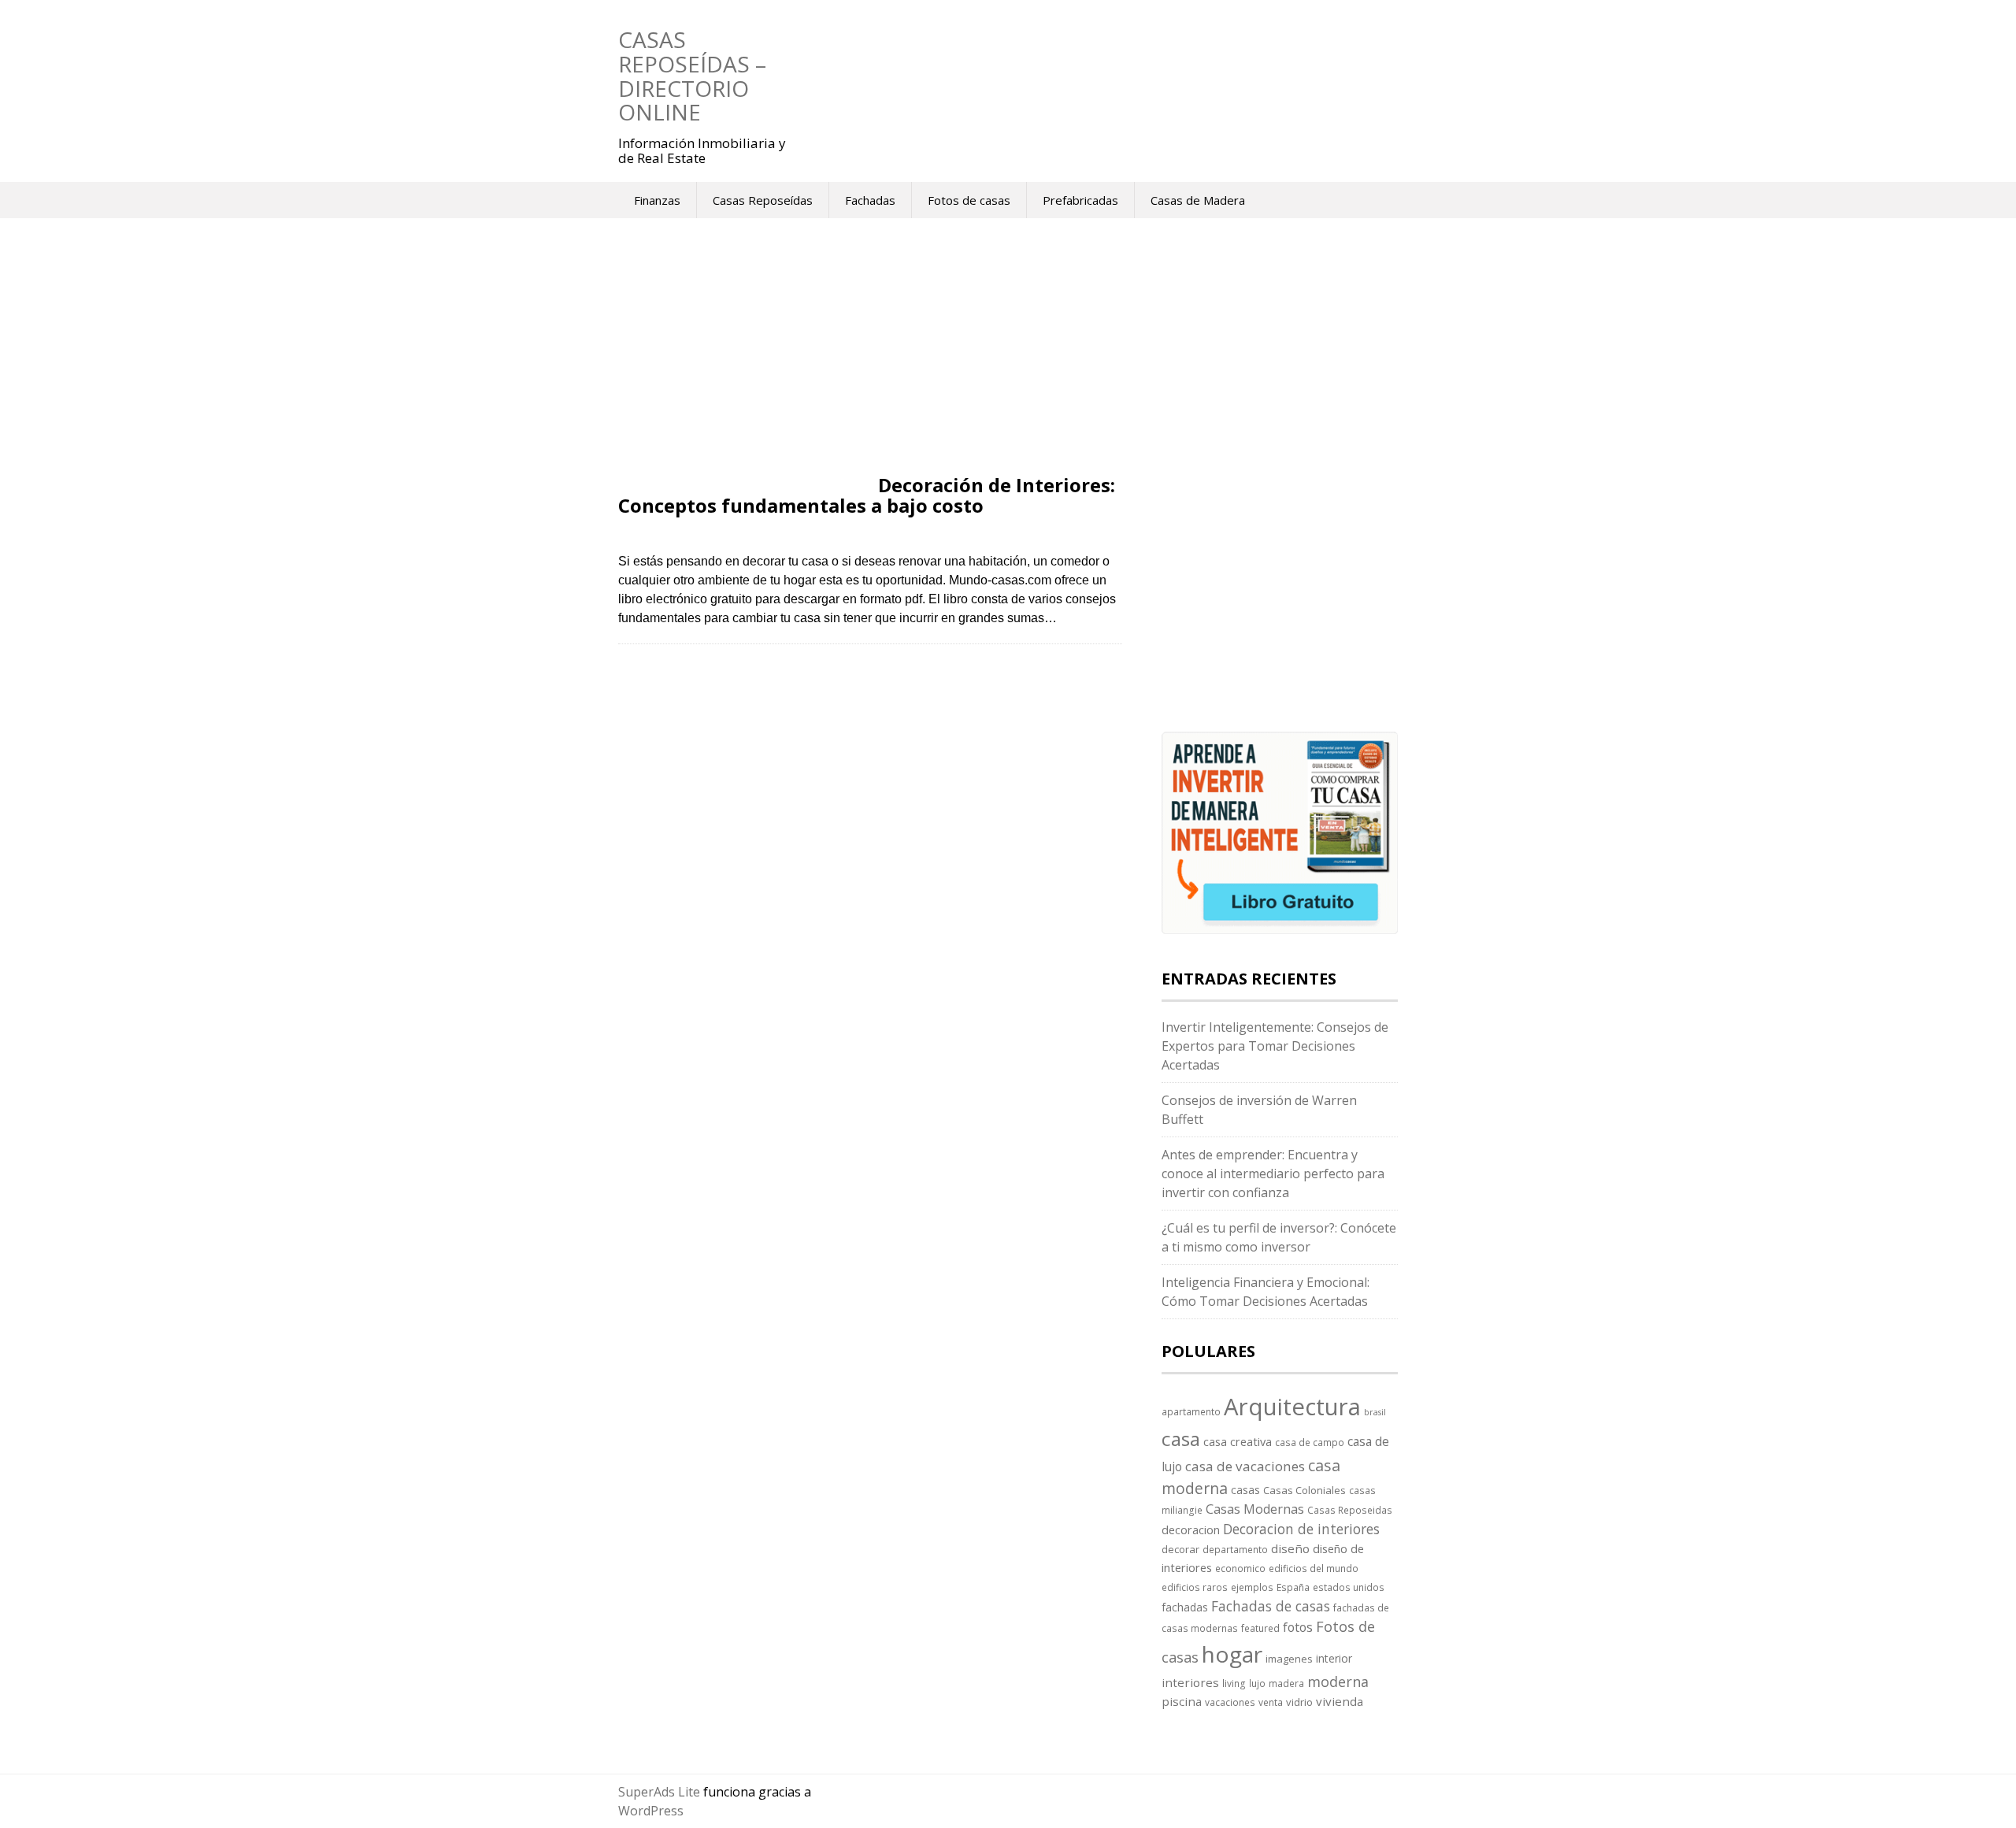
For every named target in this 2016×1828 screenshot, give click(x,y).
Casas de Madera (1198, 200)
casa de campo (1310, 1442)
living (1234, 1683)
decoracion (1191, 1530)
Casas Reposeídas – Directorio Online (692, 76)
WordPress (651, 1811)
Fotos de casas (969, 200)
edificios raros (1195, 1587)
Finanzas (657, 200)
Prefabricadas (1080, 200)
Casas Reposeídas (763, 200)
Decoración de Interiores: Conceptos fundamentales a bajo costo (867, 495)
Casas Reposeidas (1350, 1510)
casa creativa (1238, 1441)
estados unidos (1349, 1587)
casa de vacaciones (1245, 1466)
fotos (1298, 1627)
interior (1334, 1658)
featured (1260, 1628)
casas (1245, 1490)
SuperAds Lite (659, 1792)
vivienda (1340, 1701)
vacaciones (1230, 1702)
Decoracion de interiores (1301, 1529)
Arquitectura (1292, 1407)
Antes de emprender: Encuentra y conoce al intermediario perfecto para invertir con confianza (1273, 1174)
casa (1181, 1439)
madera (1286, 1683)
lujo (1257, 1683)
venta (1271, 1702)
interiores (1190, 1682)
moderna (1338, 1682)
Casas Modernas (1255, 1509)
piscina (1182, 1701)
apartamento (1191, 1411)
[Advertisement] (870, 358)
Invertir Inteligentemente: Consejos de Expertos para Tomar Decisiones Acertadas (1275, 1046)
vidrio (1299, 1702)
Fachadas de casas (1271, 1606)
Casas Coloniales (1304, 1490)
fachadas (1185, 1607)
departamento (1235, 1549)
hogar (1232, 1654)
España (1293, 1587)
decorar (1180, 1549)
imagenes (1289, 1659)
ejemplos (1252, 1587)
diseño (1290, 1548)
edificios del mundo (1314, 1568)
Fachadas (870, 200)
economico (1240, 1568)
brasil (1375, 1412)
